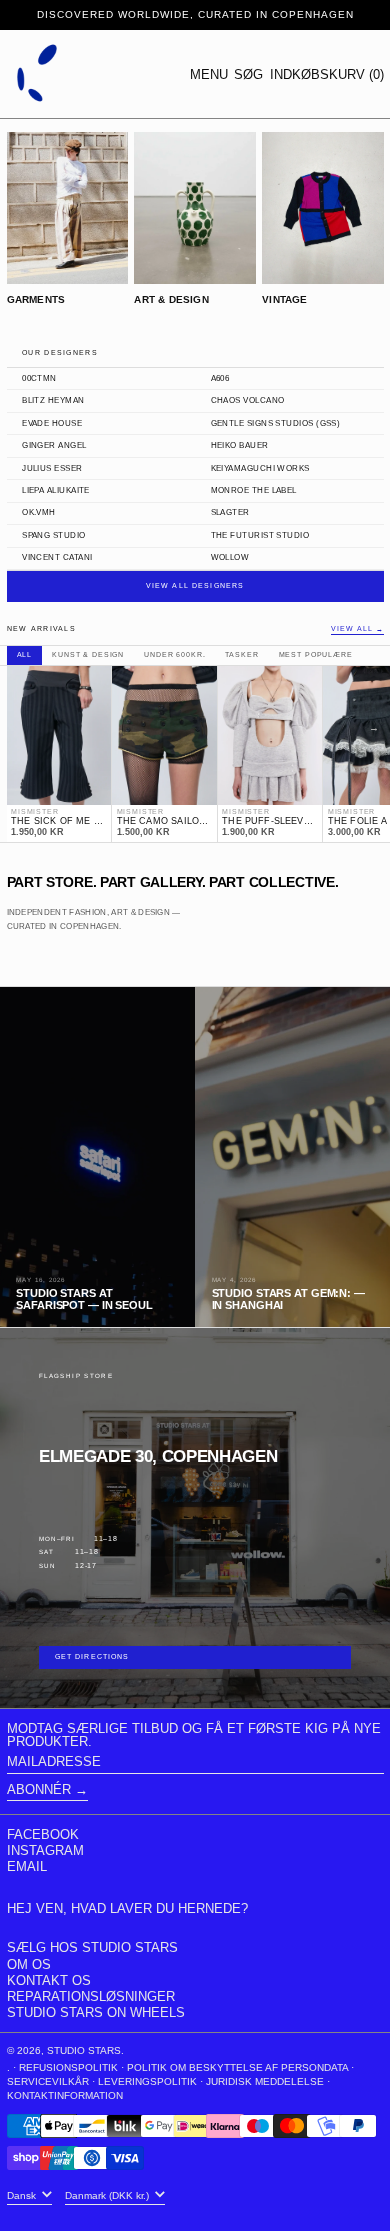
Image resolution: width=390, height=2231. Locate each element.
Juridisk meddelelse (265, 2081)
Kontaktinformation (65, 2095)
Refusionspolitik (68, 2067)
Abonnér (39, 1789)
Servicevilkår (48, 2081)
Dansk (23, 2194)
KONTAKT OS (49, 1980)
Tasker (241, 655)
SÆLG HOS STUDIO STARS (92, 1947)
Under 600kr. (174, 655)
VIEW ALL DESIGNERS (195, 586)
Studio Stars (84, 2050)
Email (27, 1866)
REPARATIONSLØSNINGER (91, 1996)
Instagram (45, 1850)
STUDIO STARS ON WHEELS (96, 2012)
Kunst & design (88, 655)
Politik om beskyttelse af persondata (237, 2067)
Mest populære (316, 655)
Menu (209, 74)
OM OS (29, 1964)
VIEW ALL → (357, 629)
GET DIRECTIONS (92, 1657)
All (25, 655)
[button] (248, 74)
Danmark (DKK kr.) (108, 2194)
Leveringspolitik (147, 2081)
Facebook (43, 1834)
